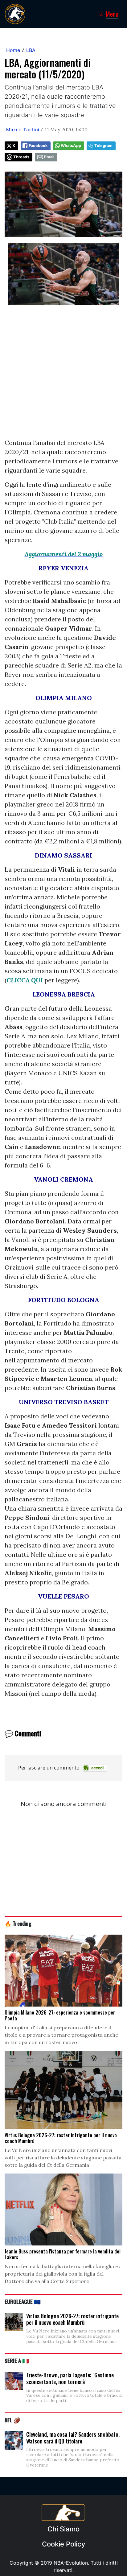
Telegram (103, 146)
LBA (31, 50)
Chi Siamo (63, 2529)
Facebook (38, 146)
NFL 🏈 (12, 2420)
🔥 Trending (18, 1923)
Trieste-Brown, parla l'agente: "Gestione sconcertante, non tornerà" (70, 2378)
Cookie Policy (63, 2544)
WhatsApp (71, 146)
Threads (21, 157)
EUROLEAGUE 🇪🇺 (23, 2301)
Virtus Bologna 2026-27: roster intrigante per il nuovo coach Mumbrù (72, 2319)
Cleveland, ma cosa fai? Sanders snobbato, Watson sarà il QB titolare (73, 2438)
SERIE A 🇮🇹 (17, 2360)
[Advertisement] (63, 375)
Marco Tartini (23, 129)
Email (49, 157)
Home (13, 50)
